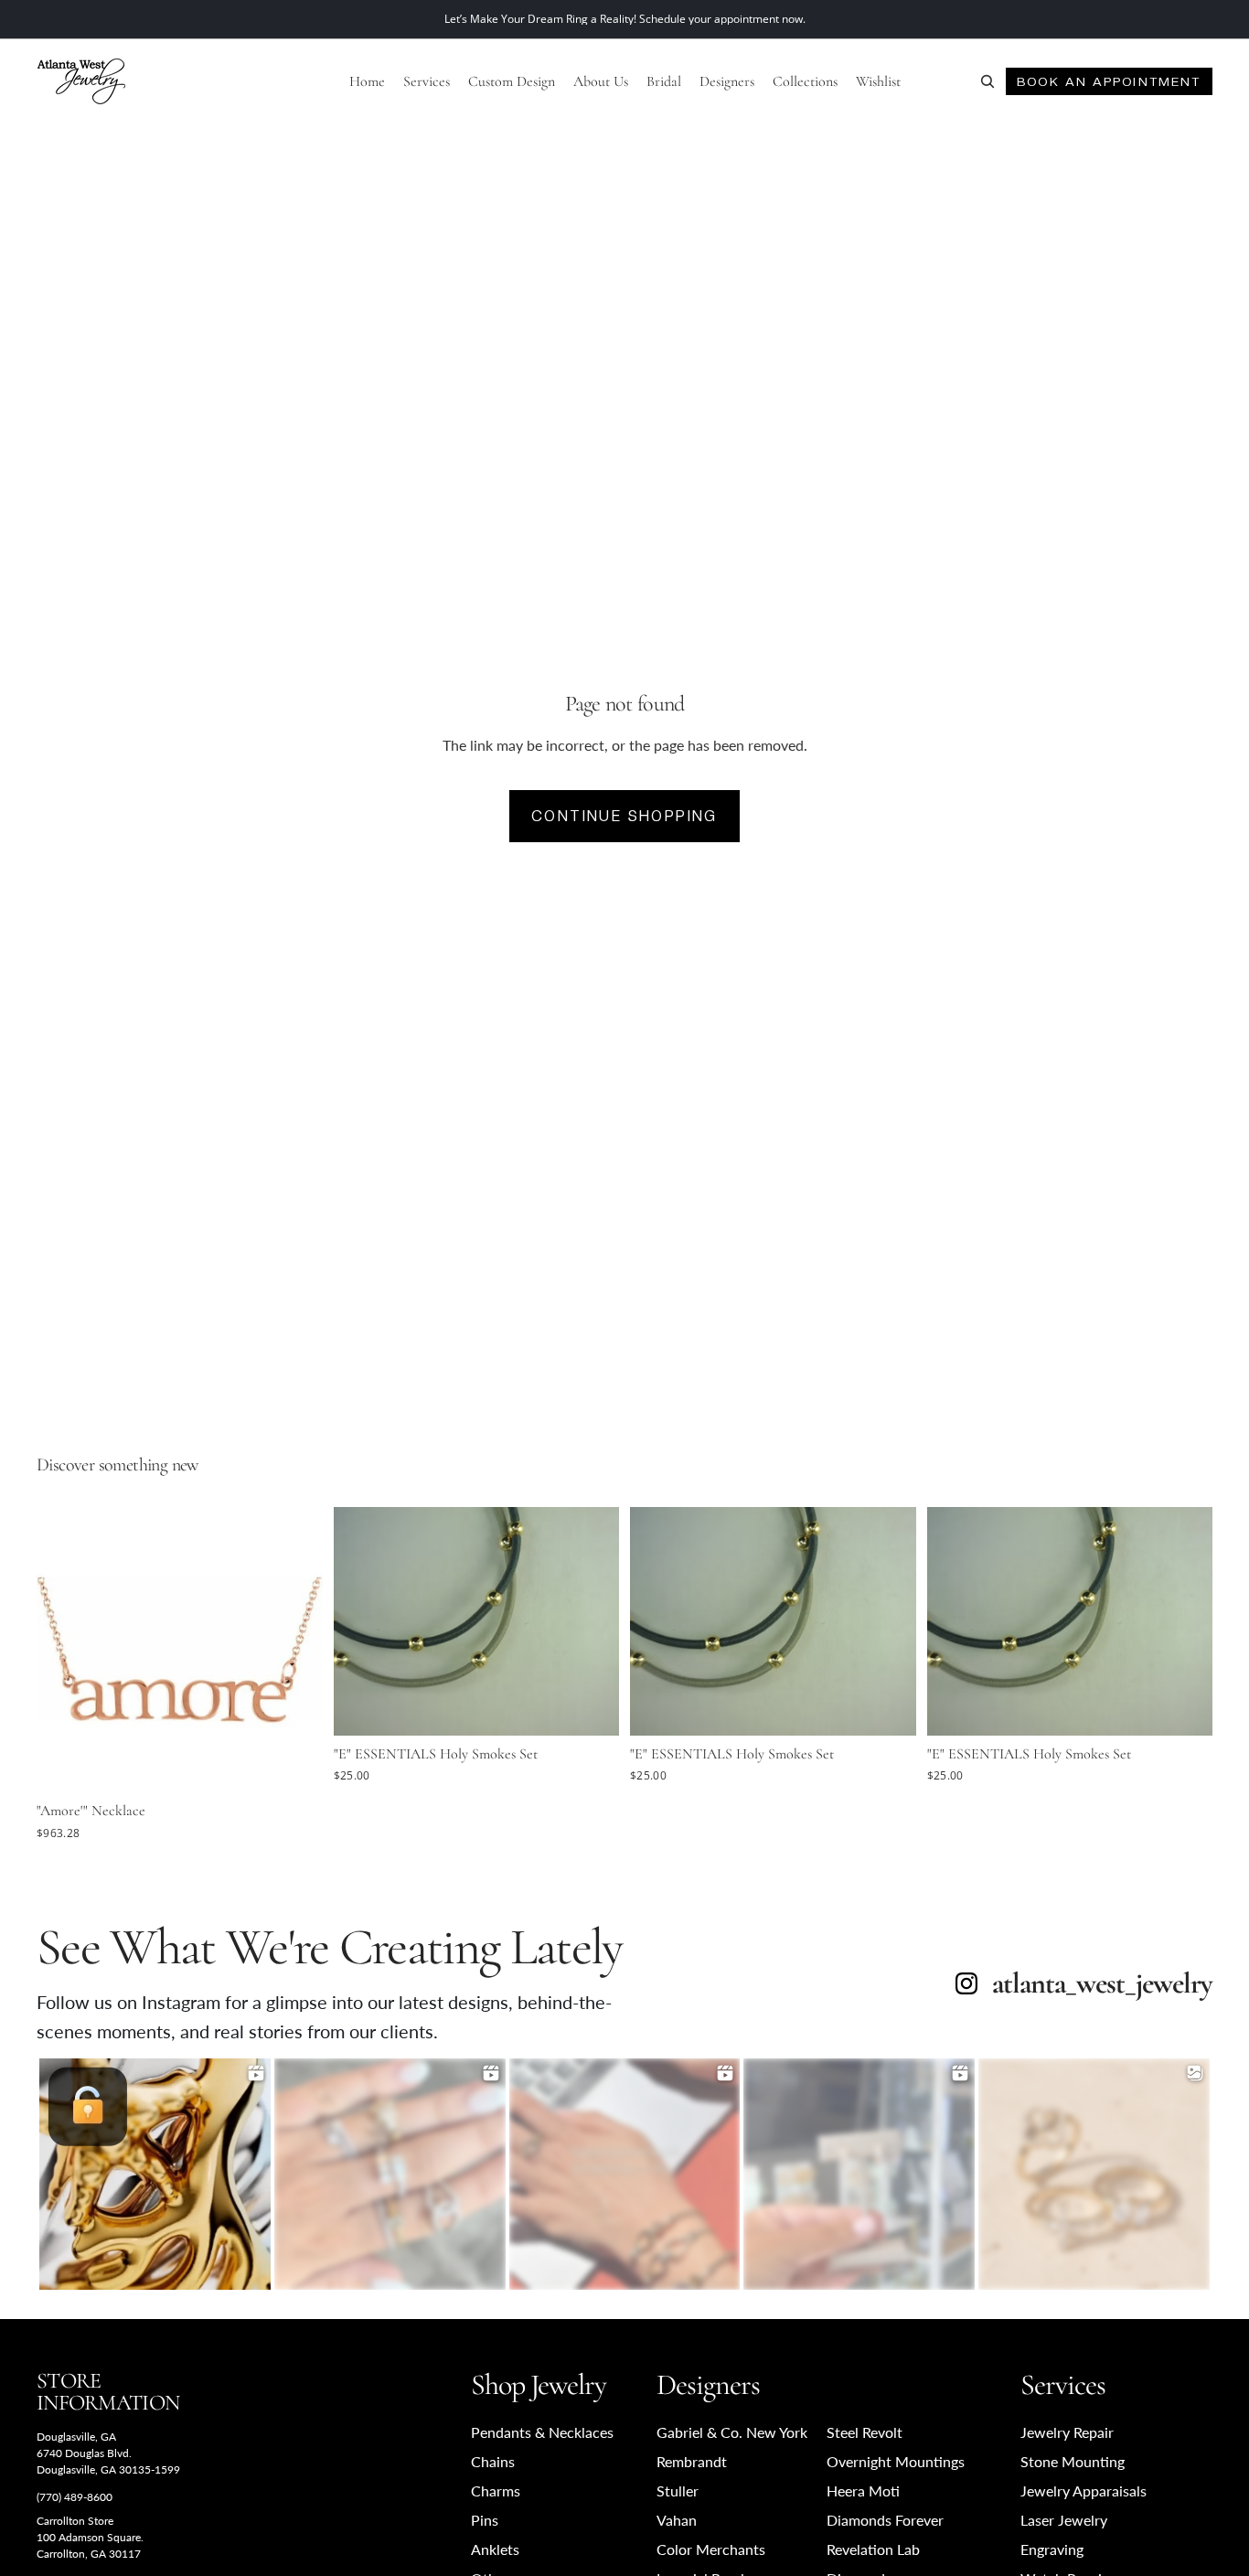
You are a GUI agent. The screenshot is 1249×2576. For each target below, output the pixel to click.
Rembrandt (692, 2461)
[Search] (987, 81)
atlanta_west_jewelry (1102, 1983)
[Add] (294, 1765)
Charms (496, 2490)
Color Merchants (711, 2549)
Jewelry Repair (1067, 2432)
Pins (485, 2520)
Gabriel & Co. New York (732, 2432)
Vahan (677, 2520)
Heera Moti (863, 2490)
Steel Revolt (865, 2432)
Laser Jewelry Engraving (1064, 2534)
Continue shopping (624, 816)
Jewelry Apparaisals (1084, 2490)
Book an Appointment (1109, 81)
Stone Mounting (1073, 2461)
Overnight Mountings (896, 2461)
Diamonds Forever (885, 2520)
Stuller (678, 2490)
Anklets (495, 2549)
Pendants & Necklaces (542, 2432)
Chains (493, 2461)
